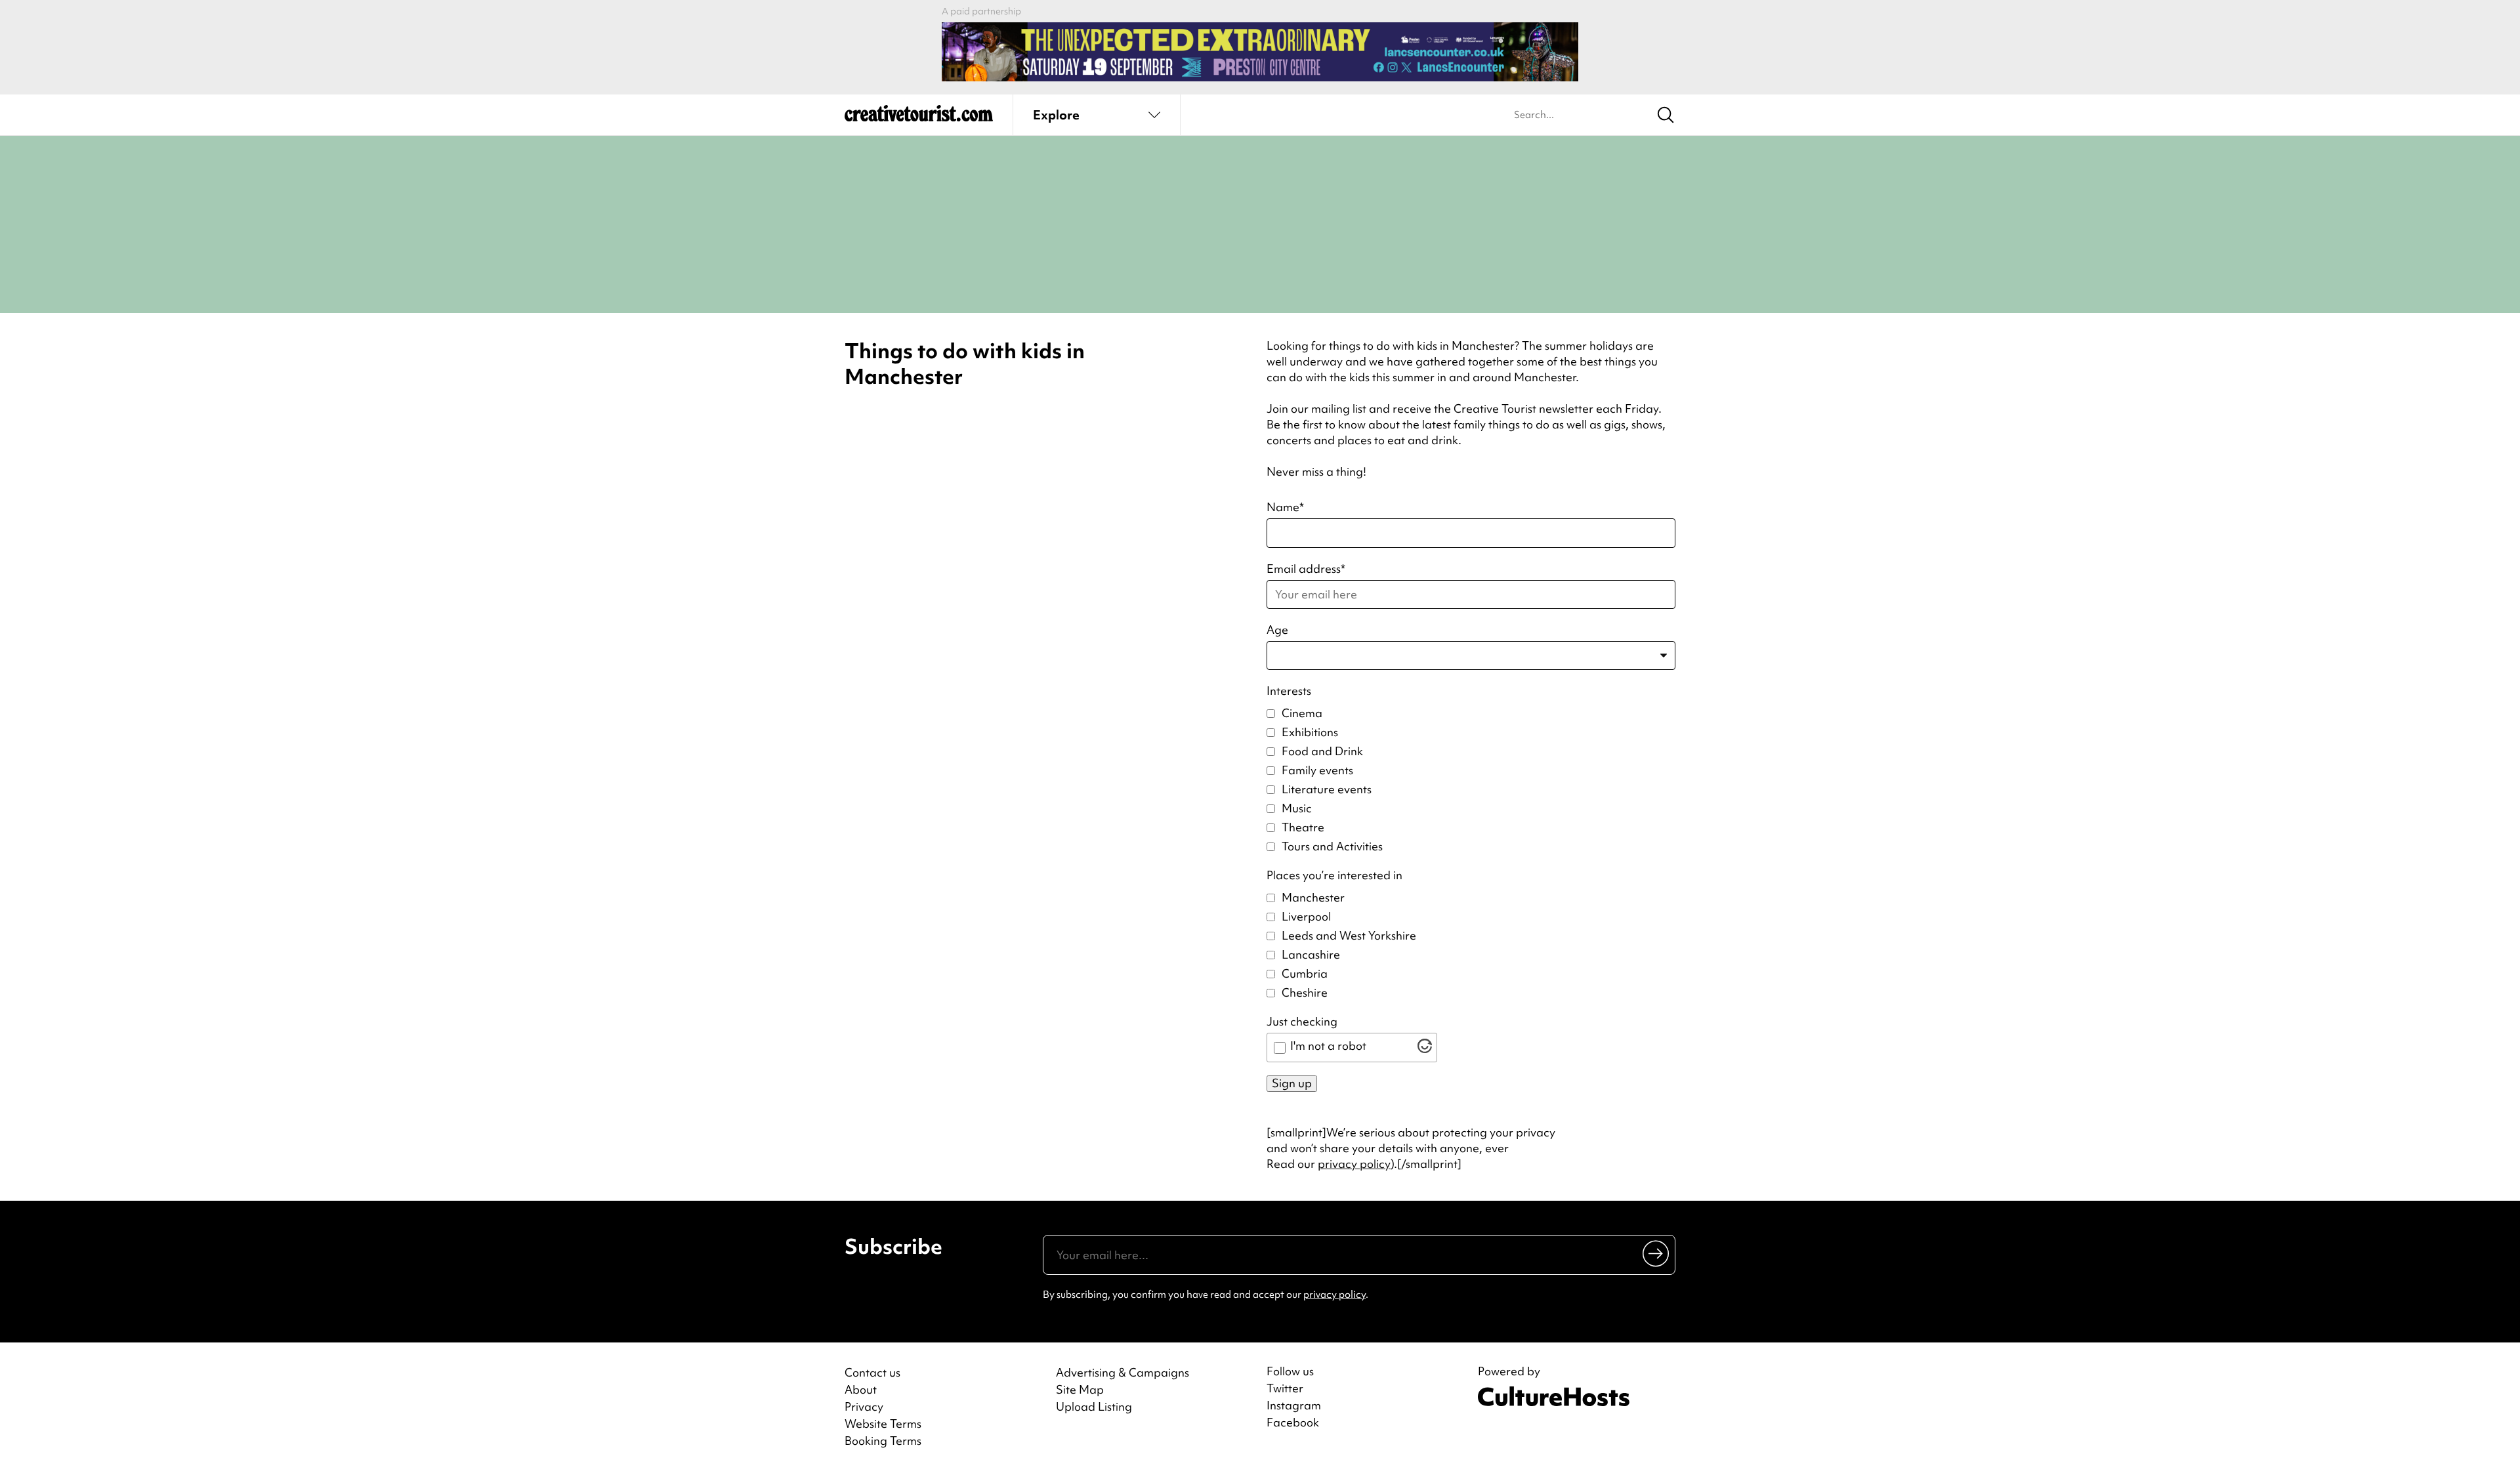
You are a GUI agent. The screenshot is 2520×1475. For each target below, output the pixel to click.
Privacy (864, 1406)
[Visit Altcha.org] (1425, 1049)
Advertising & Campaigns (1123, 1372)
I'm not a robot (1328, 1046)
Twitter (1285, 1388)
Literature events (1327, 789)
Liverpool (1306, 916)
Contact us (872, 1372)
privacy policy (1354, 1164)
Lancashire (1311, 954)
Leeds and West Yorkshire (1349, 935)
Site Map (1080, 1389)
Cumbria (1305, 973)
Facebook (1293, 1423)
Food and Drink (1322, 751)
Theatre (1303, 827)
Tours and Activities (1332, 846)
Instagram (1294, 1405)
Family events (1317, 770)
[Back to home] (919, 118)
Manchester (1313, 897)
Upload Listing (1094, 1406)
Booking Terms (883, 1441)
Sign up (1292, 1083)
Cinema (1302, 713)
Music (1297, 808)
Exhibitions (1310, 732)
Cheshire (1305, 992)
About (861, 1389)
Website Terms (883, 1423)
